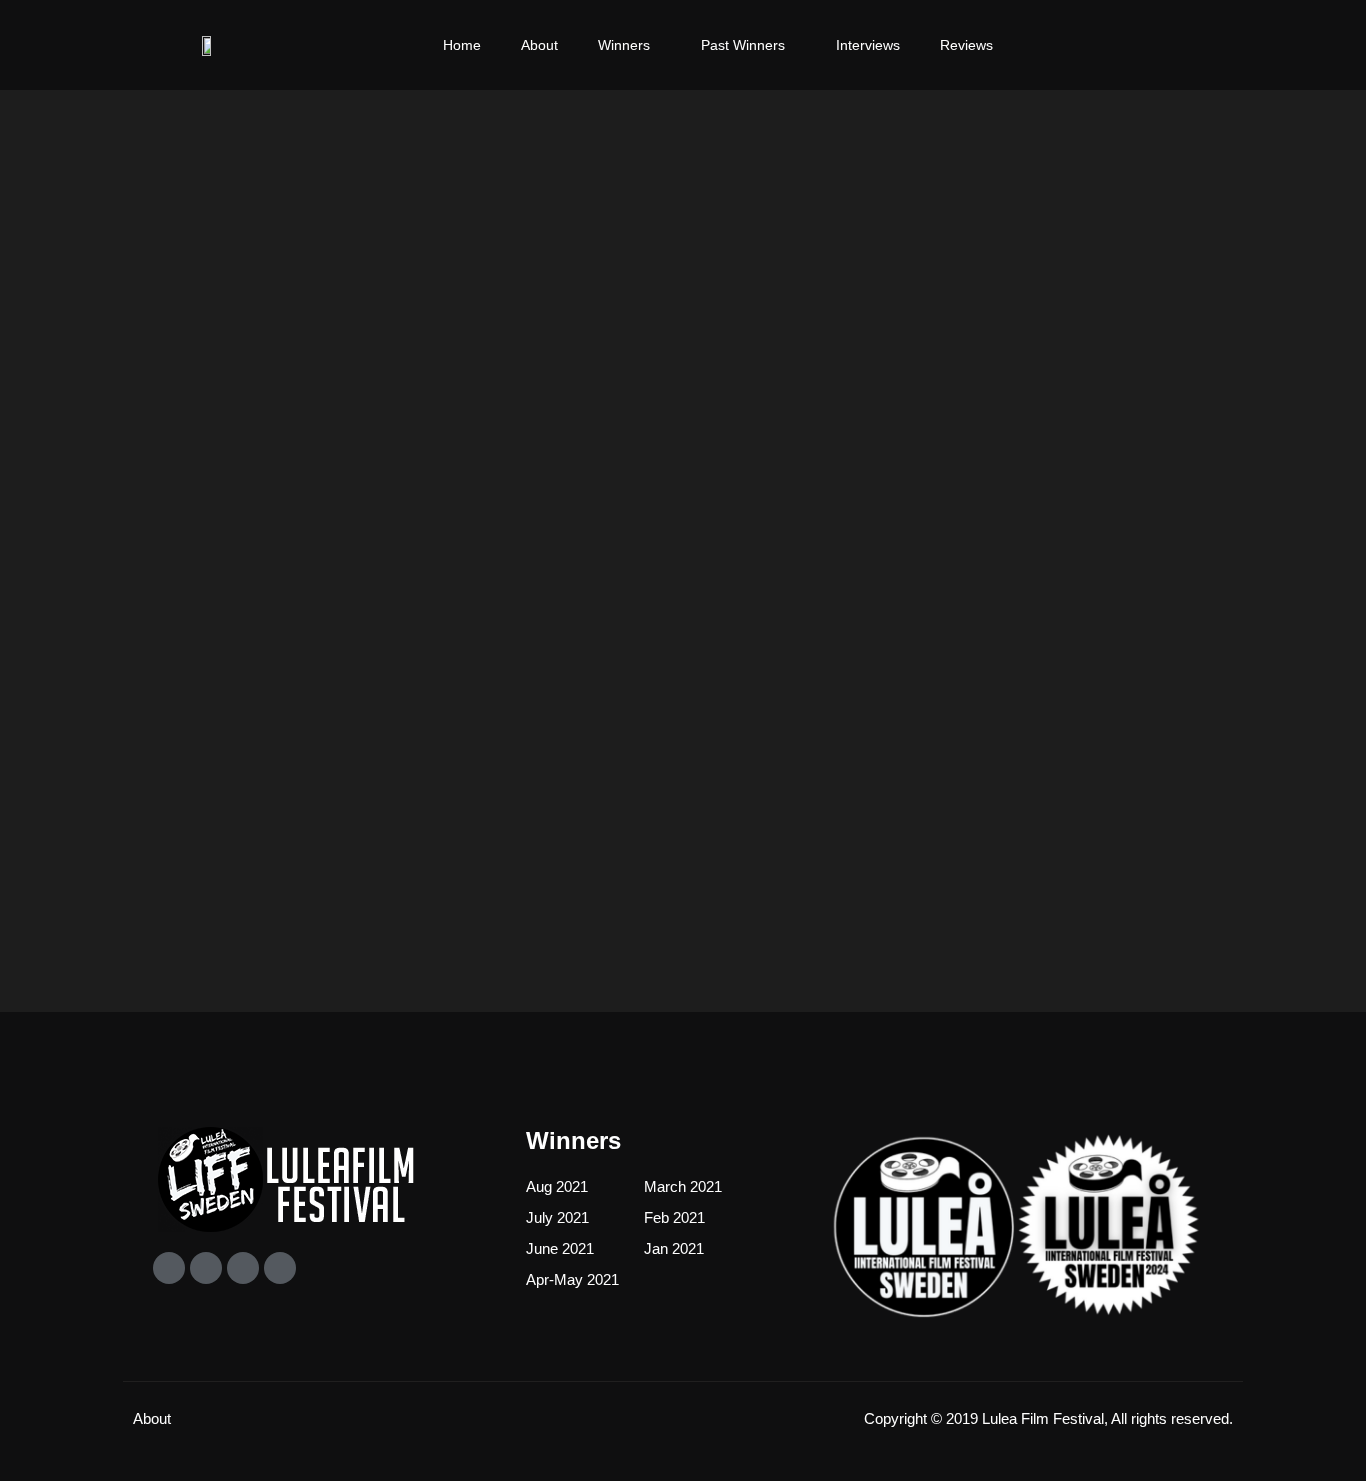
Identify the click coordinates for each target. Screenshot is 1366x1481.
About (539, 45)
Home (462, 45)
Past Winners (743, 45)
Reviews (966, 45)
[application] (658, 44)
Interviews (868, 45)
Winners (624, 45)
